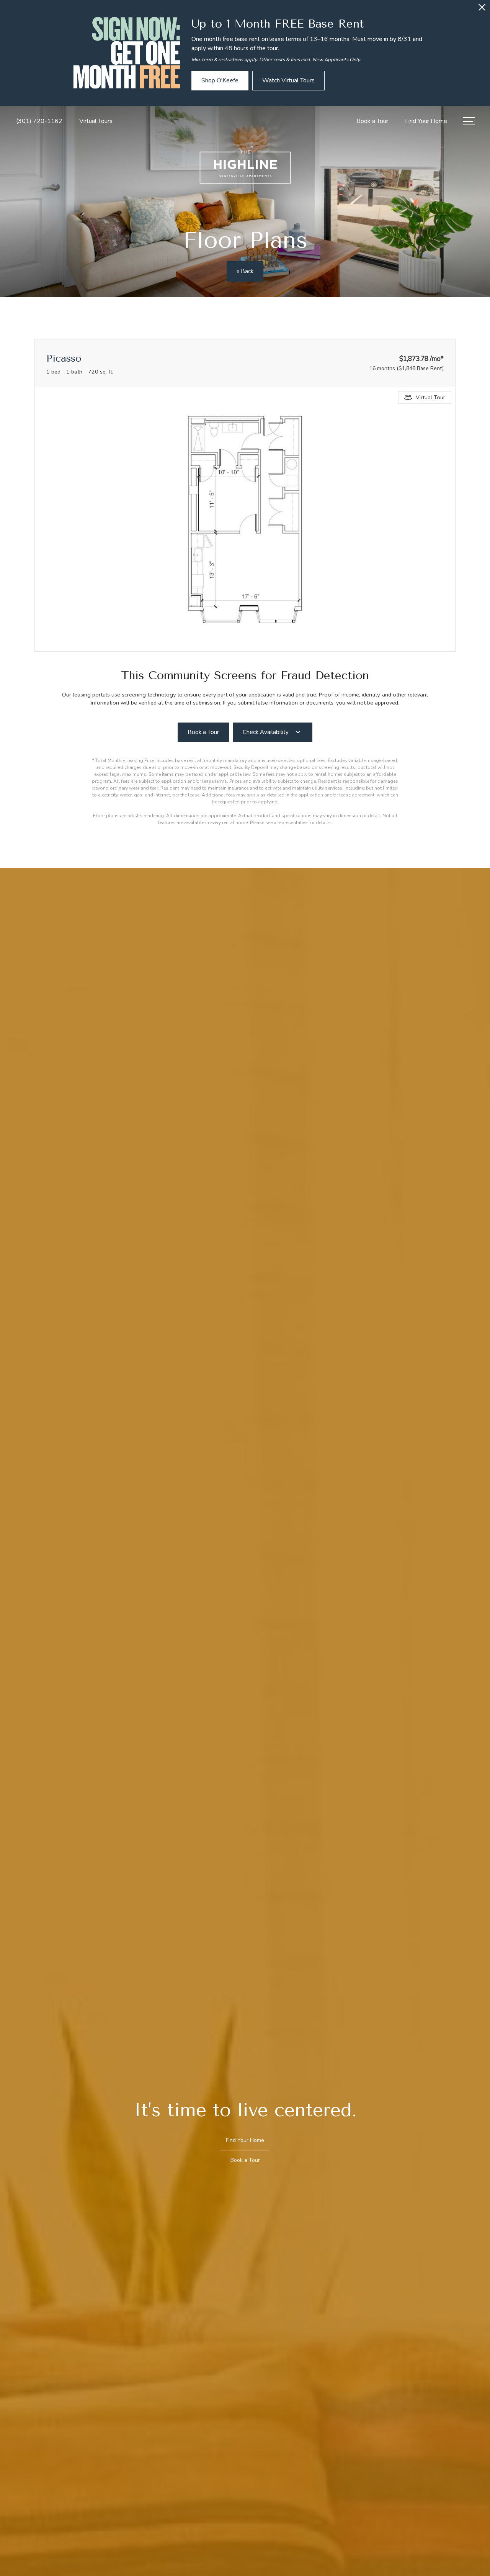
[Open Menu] (469, 121)
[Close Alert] (482, 9)
